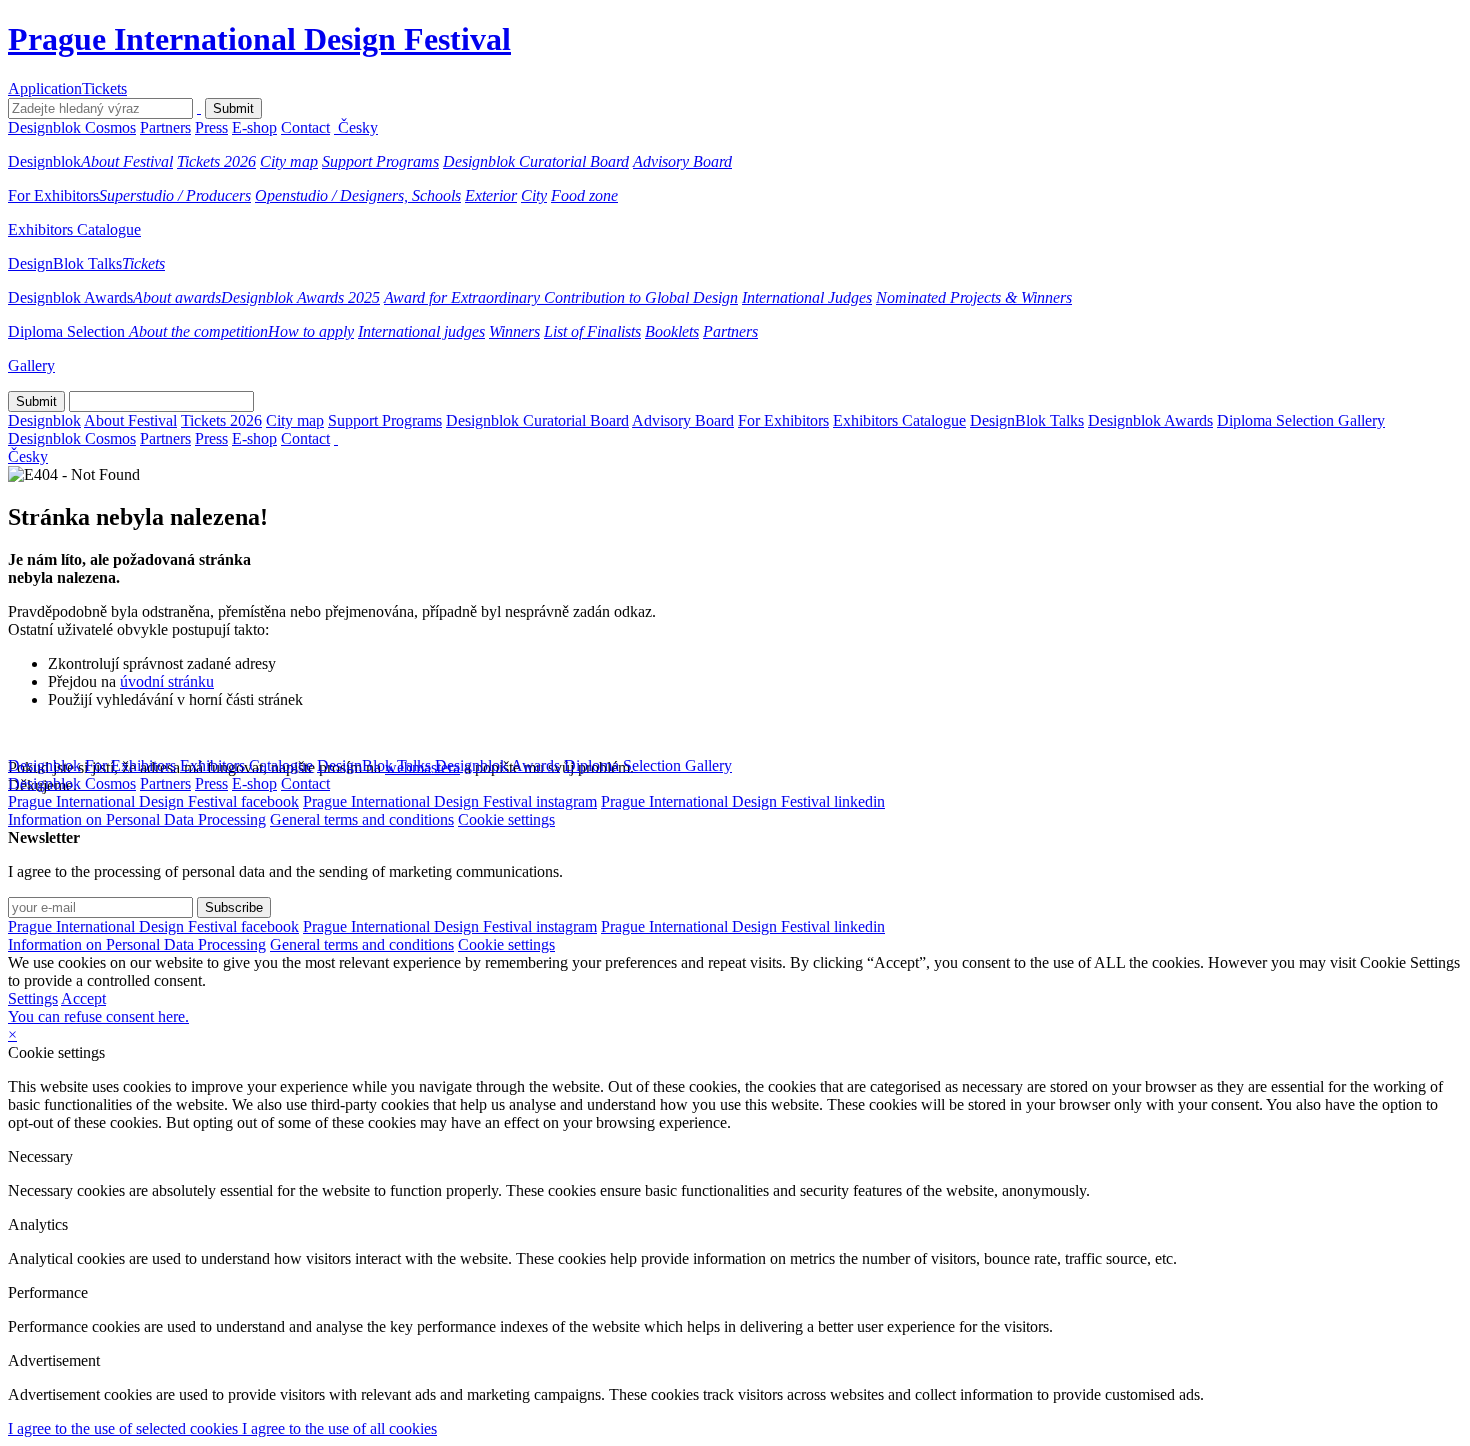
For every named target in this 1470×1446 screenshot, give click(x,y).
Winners (514, 331)
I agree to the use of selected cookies (125, 1428)
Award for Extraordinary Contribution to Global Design (561, 297)
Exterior (491, 195)
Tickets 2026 (216, 161)
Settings (33, 998)
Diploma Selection (68, 331)
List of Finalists (592, 331)
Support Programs (380, 161)
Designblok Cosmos (72, 127)
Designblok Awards (70, 297)
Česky (358, 127)
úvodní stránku (167, 681)
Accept (83, 998)
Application (45, 88)
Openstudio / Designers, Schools (358, 195)
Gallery (31, 365)
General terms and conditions (362, 819)
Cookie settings (506, 819)
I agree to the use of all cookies (339, 1428)
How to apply (311, 331)
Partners (165, 127)
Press (211, 127)
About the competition (198, 331)
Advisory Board (682, 161)
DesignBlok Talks (65, 263)
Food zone (584, 195)
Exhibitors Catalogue (74, 229)
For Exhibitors (53, 195)
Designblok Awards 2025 (300, 297)
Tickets (104, 88)
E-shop (254, 127)
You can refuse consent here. (98, 1016)
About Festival (127, 161)
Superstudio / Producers (175, 195)
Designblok (44, 161)
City (534, 195)
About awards (177, 297)
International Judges (807, 297)
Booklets (672, 331)
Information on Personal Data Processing (137, 819)
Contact (305, 127)
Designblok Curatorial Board (536, 161)
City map (289, 161)
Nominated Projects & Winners (974, 297)
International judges (421, 331)
